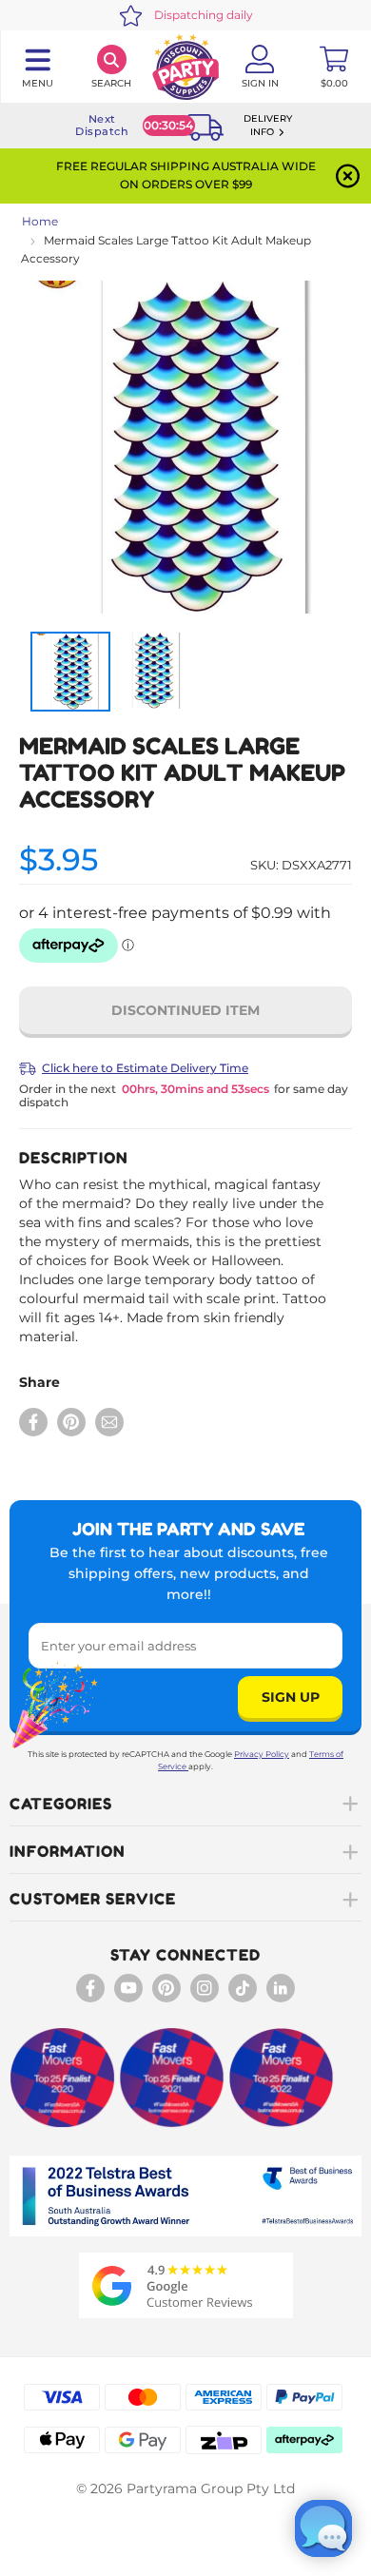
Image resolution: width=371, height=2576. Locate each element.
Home (40, 221)
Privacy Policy (262, 1754)
